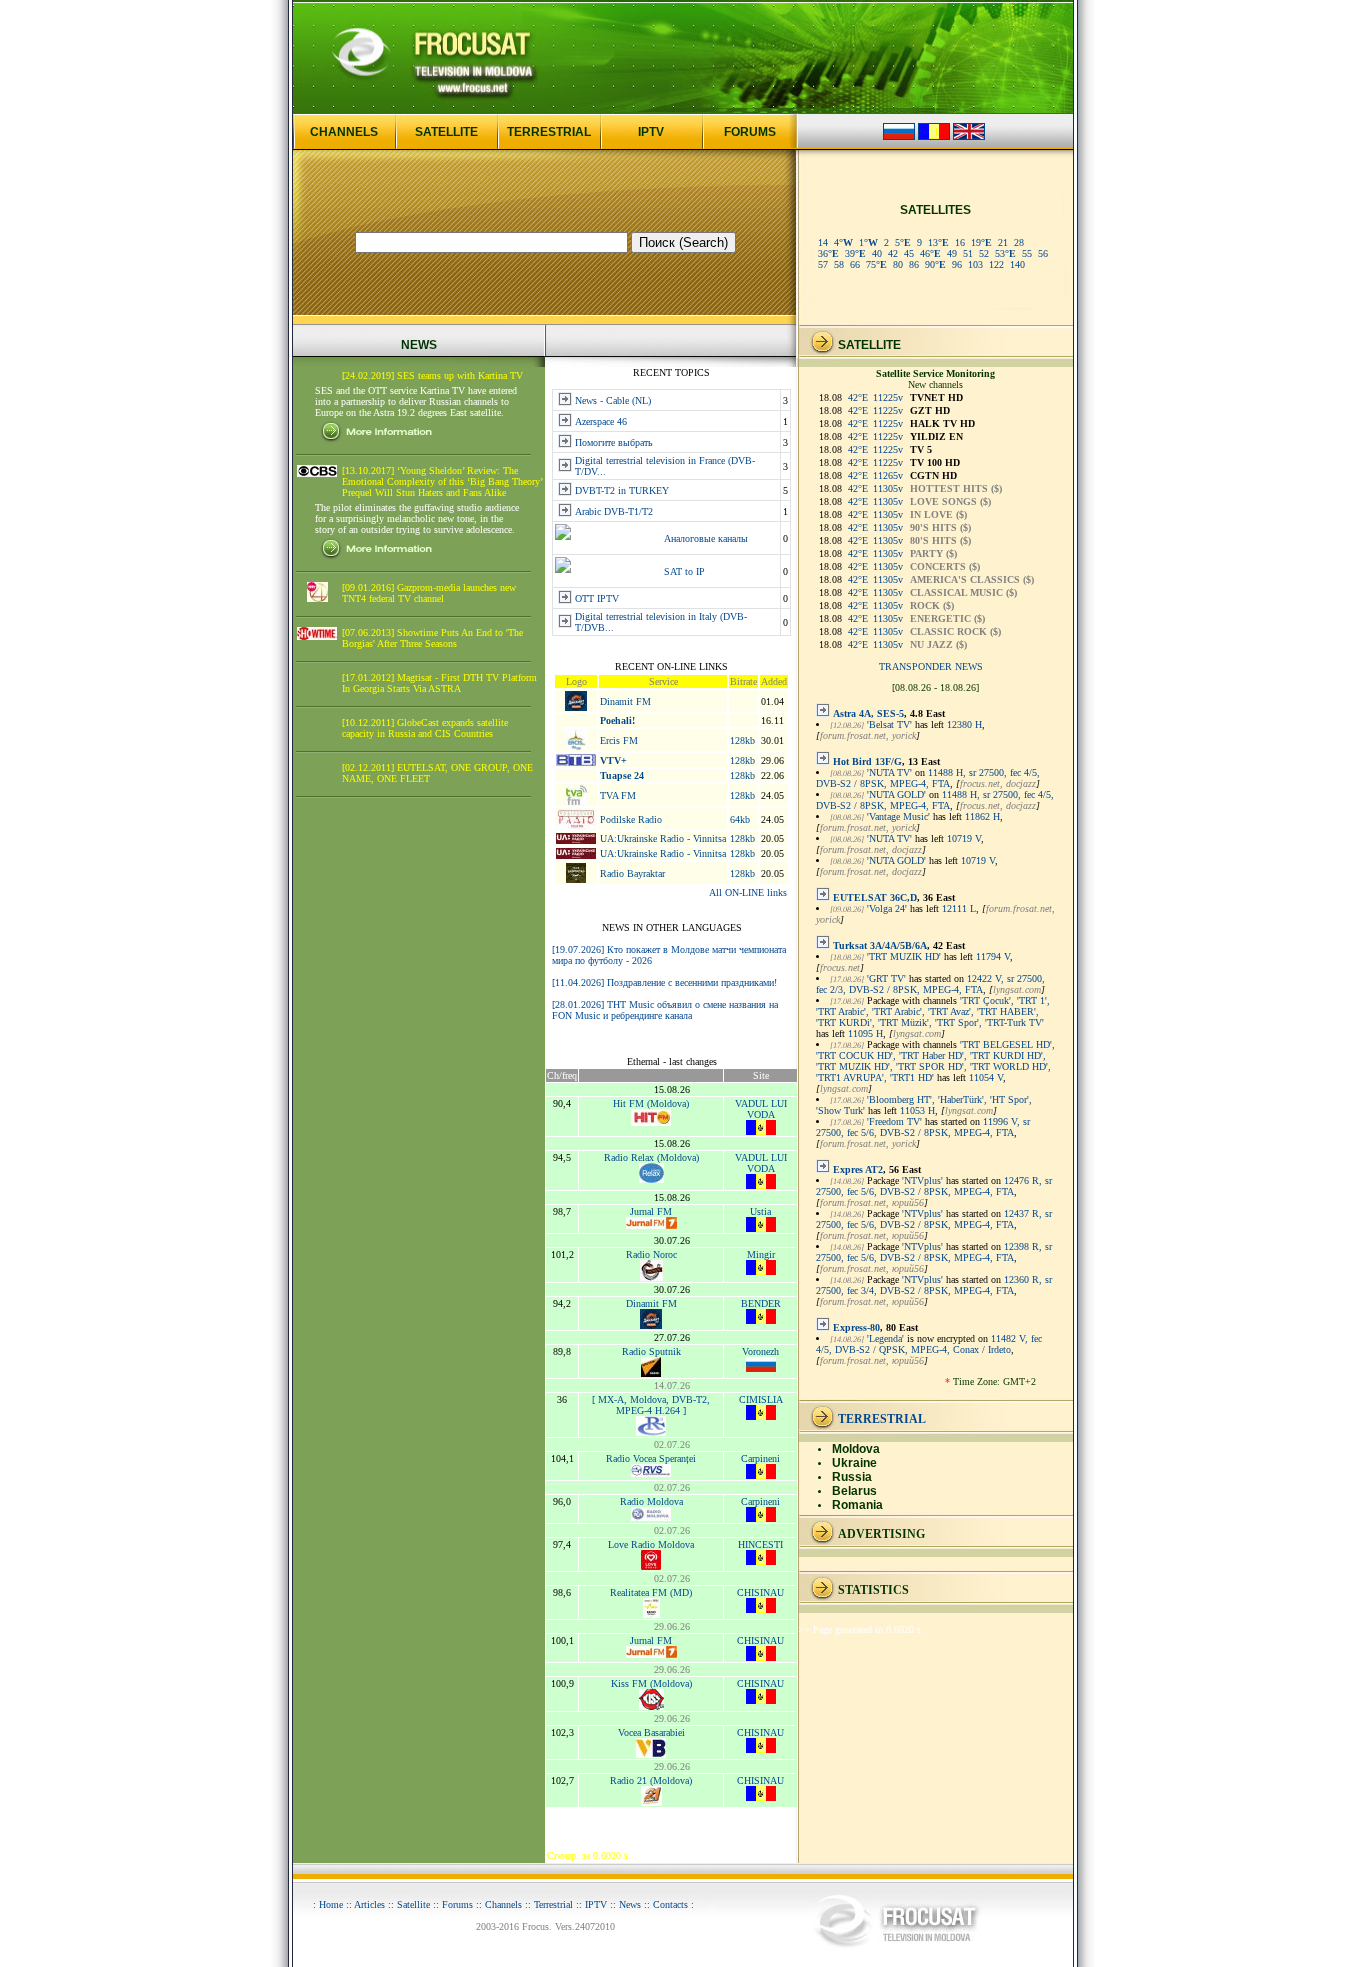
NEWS (419, 345)
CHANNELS (344, 132)
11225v (888, 397)
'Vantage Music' (898, 816)
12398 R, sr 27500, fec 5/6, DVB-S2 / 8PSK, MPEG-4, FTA (934, 1252)
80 (898, 264)
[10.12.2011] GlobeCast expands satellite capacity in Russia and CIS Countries (425, 728)
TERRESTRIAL (549, 132)
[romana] (934, 136)
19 (981, 242)
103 (975, 264)
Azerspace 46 (601, 421)
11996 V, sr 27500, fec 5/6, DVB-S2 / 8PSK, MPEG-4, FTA (923, 1127)
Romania (857, 1505)
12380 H (964, 724)
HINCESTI (760, 1544)
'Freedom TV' (894, 1121)
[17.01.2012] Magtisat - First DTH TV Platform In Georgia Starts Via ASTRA (439, 683)
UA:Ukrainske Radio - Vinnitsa (663, 838)
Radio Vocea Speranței (651, 1458)
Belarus (854, 1491)
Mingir (761, 1254)
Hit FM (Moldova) (651, 1103)
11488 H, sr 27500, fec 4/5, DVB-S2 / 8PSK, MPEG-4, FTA (928, 778)
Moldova (856, 1449)
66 (855, 264)
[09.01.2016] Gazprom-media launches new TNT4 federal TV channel (429, 593)
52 (984, 253)
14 (823, 242)
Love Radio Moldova (651, 1544)
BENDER (761, 1303)
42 (893, 253)
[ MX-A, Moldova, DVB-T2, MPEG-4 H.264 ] (651, 1405)
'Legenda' (885, 1338)
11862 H (982, 816)
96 (957, 264)
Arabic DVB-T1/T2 (614, 511)
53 (1005, 253)
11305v (888, 488)
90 (935, 264)
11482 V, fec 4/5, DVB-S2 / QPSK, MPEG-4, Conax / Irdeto (929, 1344)
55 (1027, 253)
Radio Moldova (651, 1501)
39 (855, 253)
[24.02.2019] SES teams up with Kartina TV (432, 375)
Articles (369, 1904)
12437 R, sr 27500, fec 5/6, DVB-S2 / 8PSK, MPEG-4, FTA (934, 1219)
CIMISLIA (761, 1399)
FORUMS (750, 132)
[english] (969, 136)
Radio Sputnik (651, 1351)
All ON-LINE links (748, 892)
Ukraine (854, 1463)
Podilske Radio (631, 819)
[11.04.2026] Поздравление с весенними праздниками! (664, 982)
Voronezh (760, 1351)
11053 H (917, 1110)
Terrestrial (553, 1904)
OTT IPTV (597, 598)
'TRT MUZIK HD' (904, 956)
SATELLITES (935, 210)
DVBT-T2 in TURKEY (622, 490)
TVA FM (618, 795)
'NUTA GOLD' (896, 794)
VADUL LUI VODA (761, 1109)
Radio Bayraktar (632, 873)
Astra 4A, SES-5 (868, 713)
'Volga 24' (887, 908)
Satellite (413, 1904)
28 (1019, 242)
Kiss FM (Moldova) (651, 1683)
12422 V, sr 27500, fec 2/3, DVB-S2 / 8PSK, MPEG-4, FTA (930, 984)
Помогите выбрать (614, 442)
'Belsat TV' (889, 724)
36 (828, 253)
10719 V (964, 838)
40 (877, 253)
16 (960, 242)
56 (1043, 253)
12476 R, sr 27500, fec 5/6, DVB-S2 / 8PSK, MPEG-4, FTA (934, 1186)
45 (909, 253)
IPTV (651, 132)
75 (876, 264)
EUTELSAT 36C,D (875, 897)
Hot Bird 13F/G (867, 761)
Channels (503, 1904)
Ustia (760, 1211)
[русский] (899, 136)
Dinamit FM (625, 701)
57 (823, 264)
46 (930, 253)
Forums (457, 1904)
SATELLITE (446, 132)
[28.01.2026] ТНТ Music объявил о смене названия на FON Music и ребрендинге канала (665, 1010)
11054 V (986, 1077)
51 (968, 253)
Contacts (670, 1904)
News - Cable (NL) (613, 400)
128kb (742, 740)
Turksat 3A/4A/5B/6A (880, 945)
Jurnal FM (651, 1211)
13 (938, 242)
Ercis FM (619, 740)
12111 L (959, 908)
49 (952, 253)
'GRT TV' (886, 978)
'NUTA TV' (889, 772)
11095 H (865, 1033)
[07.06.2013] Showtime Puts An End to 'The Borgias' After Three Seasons (432, 638)
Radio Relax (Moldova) (651, 1157)
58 (839, 264)
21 (1003, 242)
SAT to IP (684, 571)
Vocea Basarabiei (651, 1732)
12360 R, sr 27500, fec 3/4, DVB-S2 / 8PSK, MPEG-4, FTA (934, 1285)
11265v (888, 475)
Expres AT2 (858, 1169)
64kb (740, 819)
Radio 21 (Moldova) (651, 1780)
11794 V (993, 956)
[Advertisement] (419, 1118)
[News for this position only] (823, 713)
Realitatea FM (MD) (651, 1592)
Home (331, 1904)
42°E (858, 397)
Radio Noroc (651, 1254)
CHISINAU (760, 1592)
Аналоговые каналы (706, 538)
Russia (852, 1477)
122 (996, 264)
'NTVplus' (922, 1180)
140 (1017, 264)
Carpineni (760, 1458)
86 (914, 264)
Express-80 (856, 1327)
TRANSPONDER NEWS (931, 666)
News (630, 1904)
